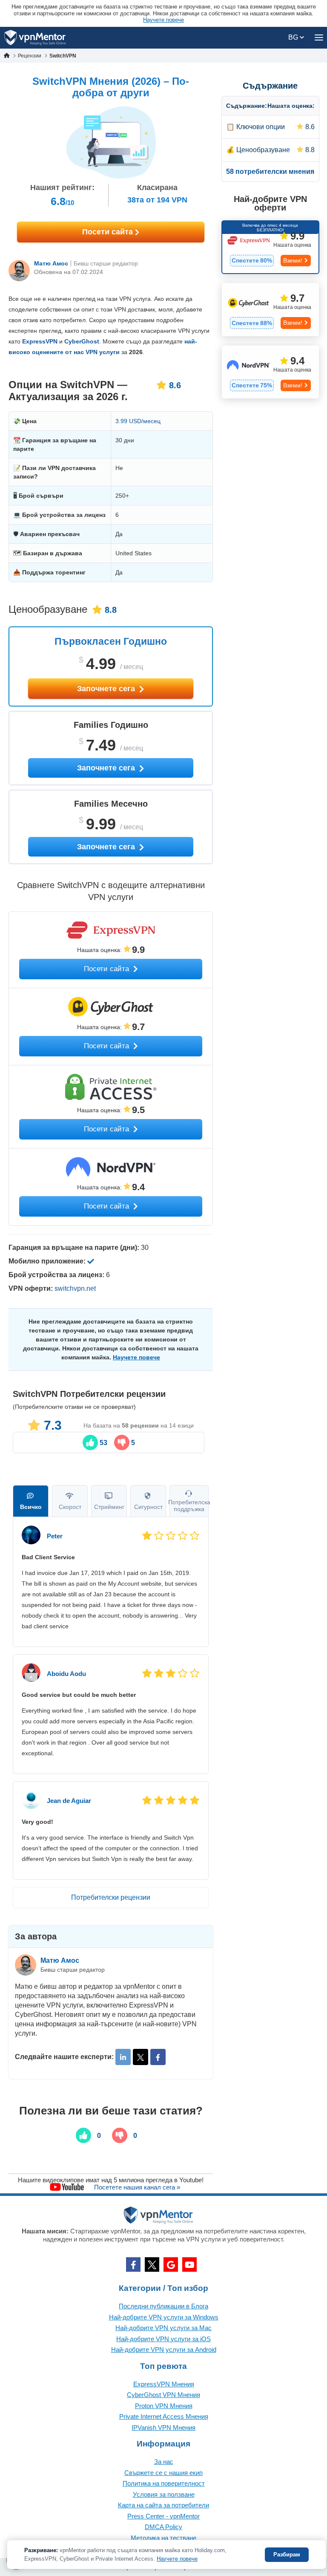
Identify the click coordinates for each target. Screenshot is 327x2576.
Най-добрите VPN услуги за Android (164, 2350)
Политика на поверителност (164, 2483)
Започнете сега (107, 689)
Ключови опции (261, 127)
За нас (164, 2462)
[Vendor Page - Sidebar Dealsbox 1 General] (270, 247)
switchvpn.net (75, 1288)
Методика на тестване (163, 2538)
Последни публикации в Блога (163, 2306)
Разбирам (287, 2554)
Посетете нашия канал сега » (137, 2187)
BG (294, 37)
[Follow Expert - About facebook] (158, 2057)
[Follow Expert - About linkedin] (123, 2057)
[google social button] (171, 2264)
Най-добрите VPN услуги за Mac (163, 2328)
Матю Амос (51, 263)
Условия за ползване (164, 2494)
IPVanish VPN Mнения (163, 2427)
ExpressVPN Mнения (164, 2384)
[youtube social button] (189, 2264)
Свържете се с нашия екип (163, 2473)
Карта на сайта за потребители (163, 2505)
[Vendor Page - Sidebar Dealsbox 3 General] (270, 372)
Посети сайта (109, 232)
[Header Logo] (35, 38)
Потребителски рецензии (111, 1897)
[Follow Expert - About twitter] (141, 2057)
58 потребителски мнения (270, 172)
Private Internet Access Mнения (164, 2416)
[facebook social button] (133, 2264)
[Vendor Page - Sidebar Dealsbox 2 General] (270, 309)
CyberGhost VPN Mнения (163, 2395)
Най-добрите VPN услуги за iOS (163, 2339)
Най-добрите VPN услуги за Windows (164, 2317)
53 (103, 1443)
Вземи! (293, 260)
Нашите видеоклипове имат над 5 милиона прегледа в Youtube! (111, 2180)
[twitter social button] (152, 2264)
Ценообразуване (263, 150)
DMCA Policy (163, 2527)
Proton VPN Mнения (164, 2406)
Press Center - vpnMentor (163, 2516)
